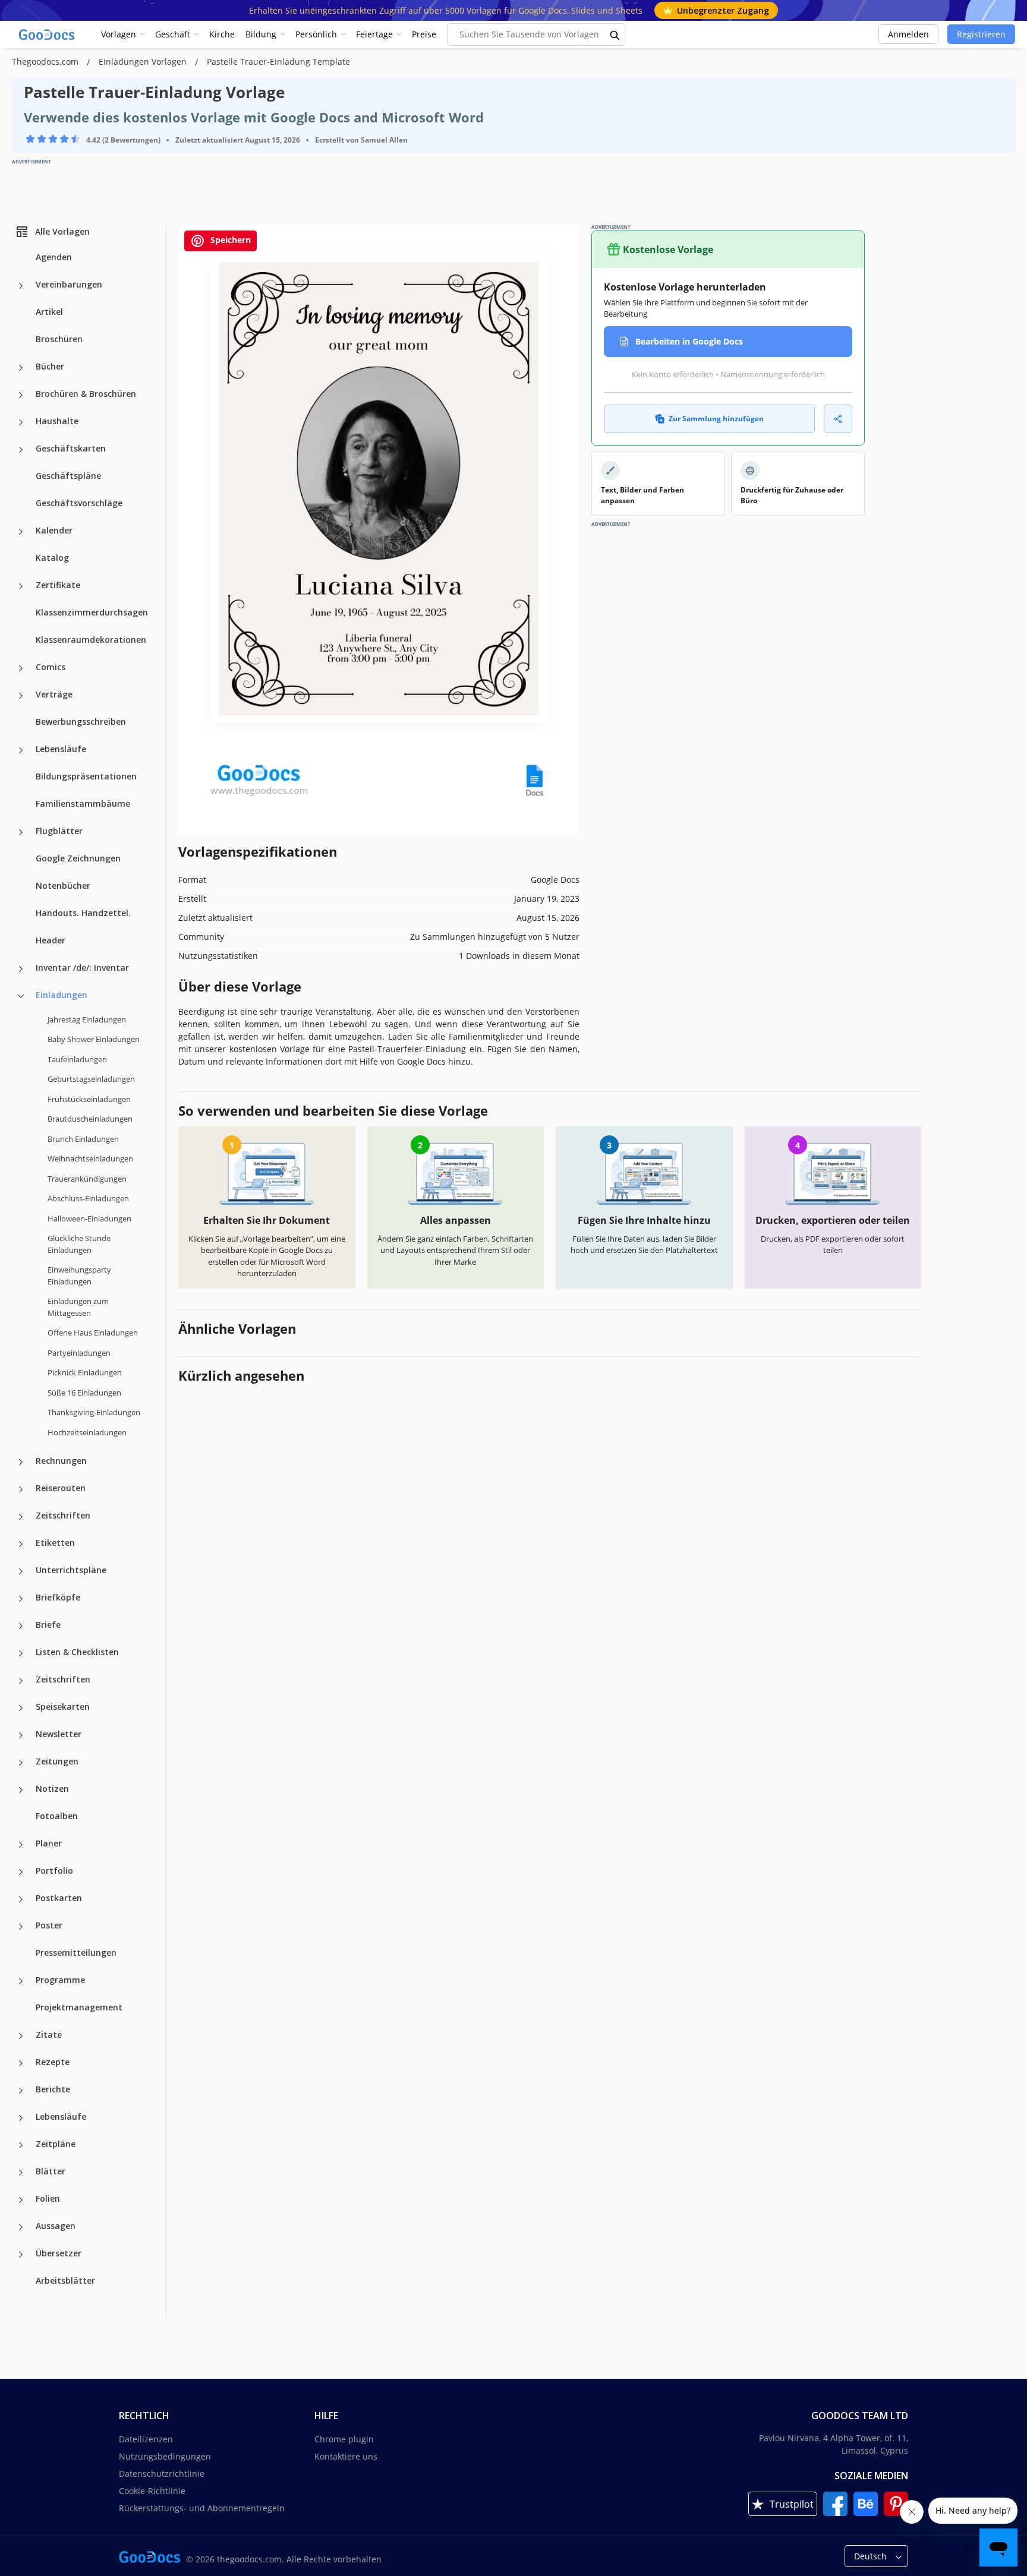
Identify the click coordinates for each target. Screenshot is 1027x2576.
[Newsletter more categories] (21, 1735)
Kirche (222, 34)
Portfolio (54, 1871)
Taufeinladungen (77, 1059)
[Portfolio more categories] (21, 1872)
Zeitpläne (56, 2144)
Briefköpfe (58, 1597)
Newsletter (59, 1734)
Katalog (52, 558)
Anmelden (908, 34)
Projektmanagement (79, 2007)
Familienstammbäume (83, 804)
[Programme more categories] (21, 1981)
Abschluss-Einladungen (88, 1198)
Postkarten (59, 1898)
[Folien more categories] (21, 2200)
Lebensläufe (61, 749)
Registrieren (981, 34)
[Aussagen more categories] (21, 2227)
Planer (49, 1843)
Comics (51, 667)
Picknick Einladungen (85, 1372)
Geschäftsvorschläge (79, 503)
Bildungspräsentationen (86, 776)
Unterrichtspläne (71, 1570)
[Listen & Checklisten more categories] (21, 1653)
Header (51, 940)
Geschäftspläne (68, 476)
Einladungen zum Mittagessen (78, 1307)
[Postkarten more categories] (21, 1899)
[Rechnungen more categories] (21, 1462)
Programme (60, 1980)
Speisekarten (63, 1707)
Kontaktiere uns (346, 2456)
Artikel (49, 312)
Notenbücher (63, 885)
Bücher (50, 366)
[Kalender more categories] (21, 532)
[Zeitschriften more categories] (21, 1517)
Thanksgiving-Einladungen (94, 1412)
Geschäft (173, 34)
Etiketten (55, 1543)
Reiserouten (61, 1488)
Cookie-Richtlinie (152, 2491)
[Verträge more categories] (21, 696)
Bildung (261, 34)
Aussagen (56, 2226)
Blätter (51, 2171)
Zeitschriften (63, 1515)
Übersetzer (59, 2253)
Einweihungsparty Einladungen (79, 1276)
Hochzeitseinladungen (87, 1432)
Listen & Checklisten (77, 1652)
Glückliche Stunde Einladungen (79, 1244)
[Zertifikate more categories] (21, 586)
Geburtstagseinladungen (91, 1079)
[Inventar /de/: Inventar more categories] (21, 969)
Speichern (229, 240)
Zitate (49, 2034)
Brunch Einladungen (83, 1139)
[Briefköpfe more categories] (21, 1599)
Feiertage (374, 34)
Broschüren (59, 339)
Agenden (54, 257)
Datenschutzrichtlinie (162, 2474)
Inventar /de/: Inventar (82, 967)
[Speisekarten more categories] (21, 1708)
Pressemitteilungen (76, 1952)
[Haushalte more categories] (21, 422)
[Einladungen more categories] (21, 996)
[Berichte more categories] (21, 2091)
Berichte (53, 2089)
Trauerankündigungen (87, 1179)
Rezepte (53, 2062)
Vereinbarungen (69, 284)
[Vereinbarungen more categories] (21, 286)
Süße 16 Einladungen (84, 1393)
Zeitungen (57, 1761)
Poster (49, 1925)
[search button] (615, 34)
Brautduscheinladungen (90, 1119)
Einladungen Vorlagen (144, 61)
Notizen (52, 1789)
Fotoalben (57, 1816)
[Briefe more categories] (21, 1626)
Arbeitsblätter (65, 2280)
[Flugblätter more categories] (21, 832)
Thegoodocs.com (46, 61)
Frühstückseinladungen (89, 1099)
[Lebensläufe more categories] (21, 750)
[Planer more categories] (21, 1845)
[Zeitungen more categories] (21, 1763)
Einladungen (62, 995)
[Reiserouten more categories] (21, 1489)
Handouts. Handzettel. (83, 913)
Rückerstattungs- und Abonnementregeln (202, 2508)
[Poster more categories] (21, 1927)
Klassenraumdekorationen (91, 640)
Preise (424, 34)
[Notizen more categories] (21, 1790)
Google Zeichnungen (78, 858)
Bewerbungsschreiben (81, 722)
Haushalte (57, 421)
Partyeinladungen (79, 1353)
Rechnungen (61, 1461)
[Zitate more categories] (21, 2036)
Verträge (54, 694)
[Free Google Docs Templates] (48, 34)
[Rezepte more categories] (21, 2063)
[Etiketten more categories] (21, 1544)
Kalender (54, 530)
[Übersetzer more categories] (21, 2255)
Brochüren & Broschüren (86, 394)
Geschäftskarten (71, 448)
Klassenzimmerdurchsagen (92, 612)
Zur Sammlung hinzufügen (716, 419)
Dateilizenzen (146, 2439)
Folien (48, 2198)
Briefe (48, 1625)
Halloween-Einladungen (89, 1218)
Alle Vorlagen (62, 231)
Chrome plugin (344, 2439)
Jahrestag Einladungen (87, 1019)
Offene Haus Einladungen (93, 1333)
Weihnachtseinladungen (90, 1158)
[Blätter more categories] (21, 2173)
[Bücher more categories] (21, 368)
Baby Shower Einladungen (94, 1039)
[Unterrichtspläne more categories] (21, 1571)
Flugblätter (59, 831)
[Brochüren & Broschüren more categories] (21, 395)
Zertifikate (58, 585)
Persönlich (316, 34)
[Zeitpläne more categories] (21, 2145)
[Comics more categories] (21, 668)
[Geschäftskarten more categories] (21, 450)
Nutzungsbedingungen (165, 2456)
